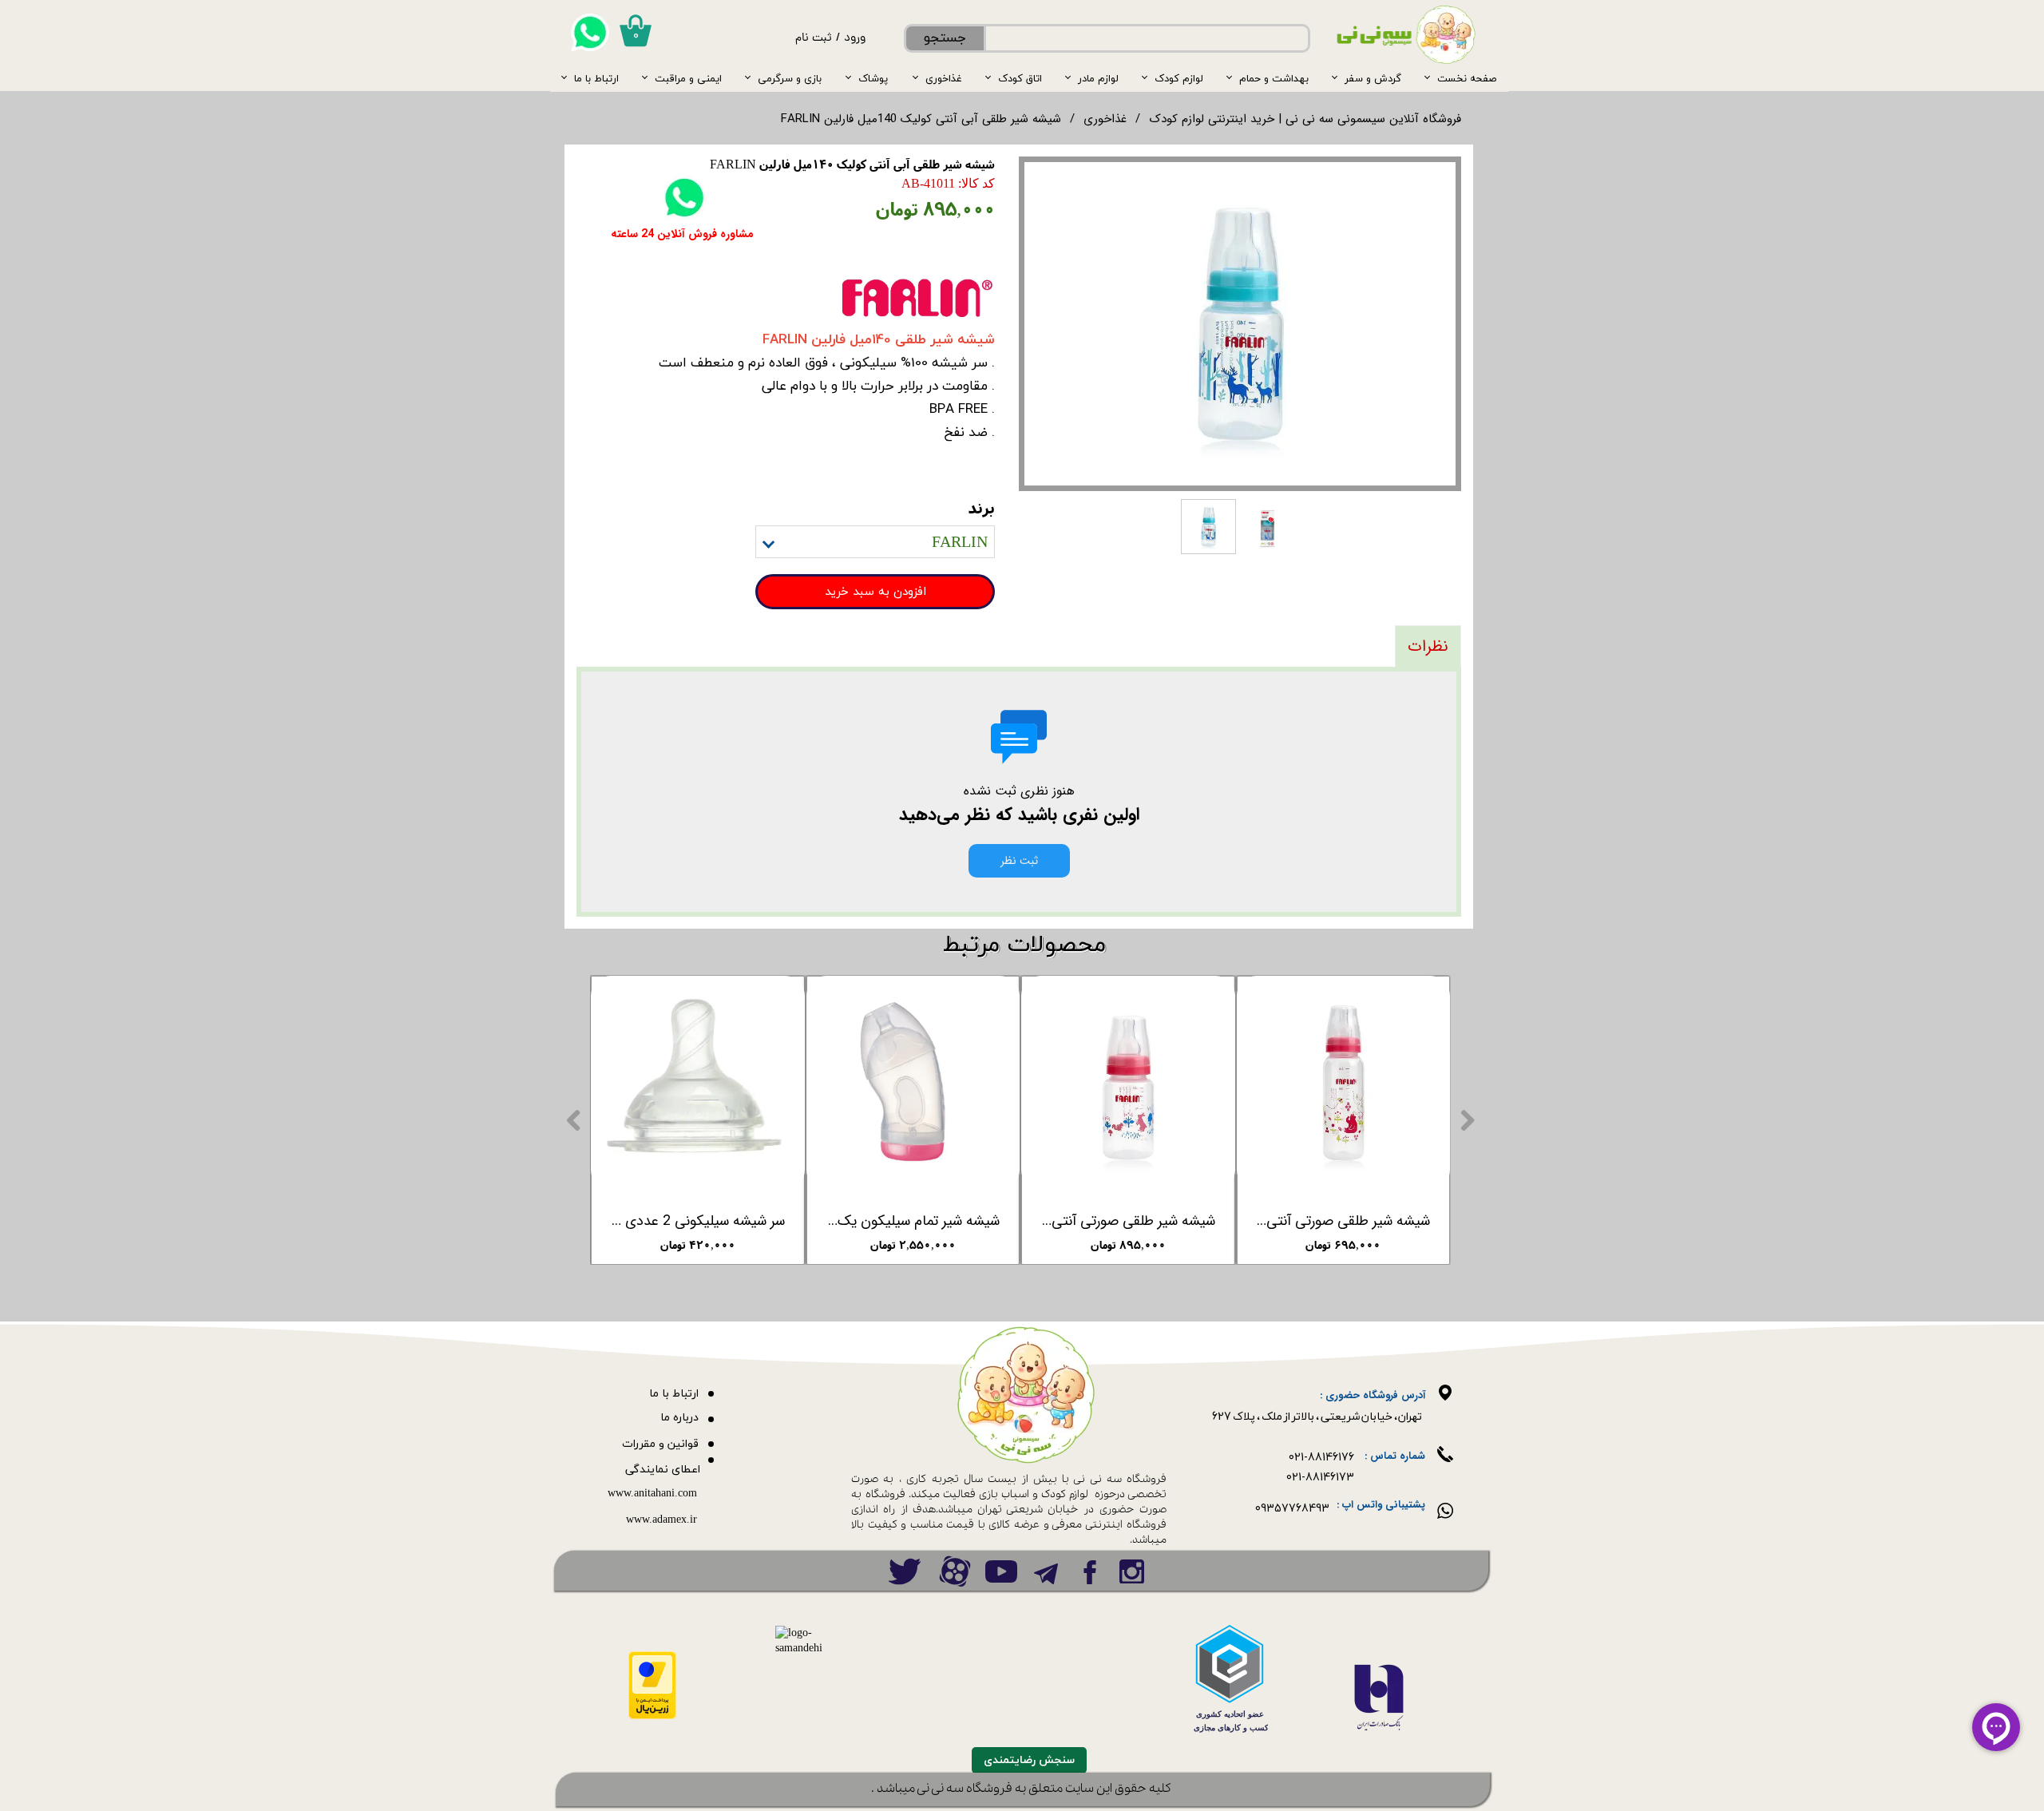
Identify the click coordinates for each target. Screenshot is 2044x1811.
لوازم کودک (1179, 78)
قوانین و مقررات (660, 1444)
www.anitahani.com (652, 1494)
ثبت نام (814, 39)
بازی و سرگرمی (790, 78)
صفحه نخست (1467, 78)
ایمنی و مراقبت (688, 78)
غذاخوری (944, 78)
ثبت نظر (1019, 861)
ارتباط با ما (596, 78)
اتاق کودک (1020, 78)
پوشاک (873, 78)
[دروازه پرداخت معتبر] (652, 1716)
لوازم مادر (1098, 78)
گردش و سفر (1373, 78)
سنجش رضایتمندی (1029, 1760)
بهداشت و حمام (1274, 78)
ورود (855, 39)
